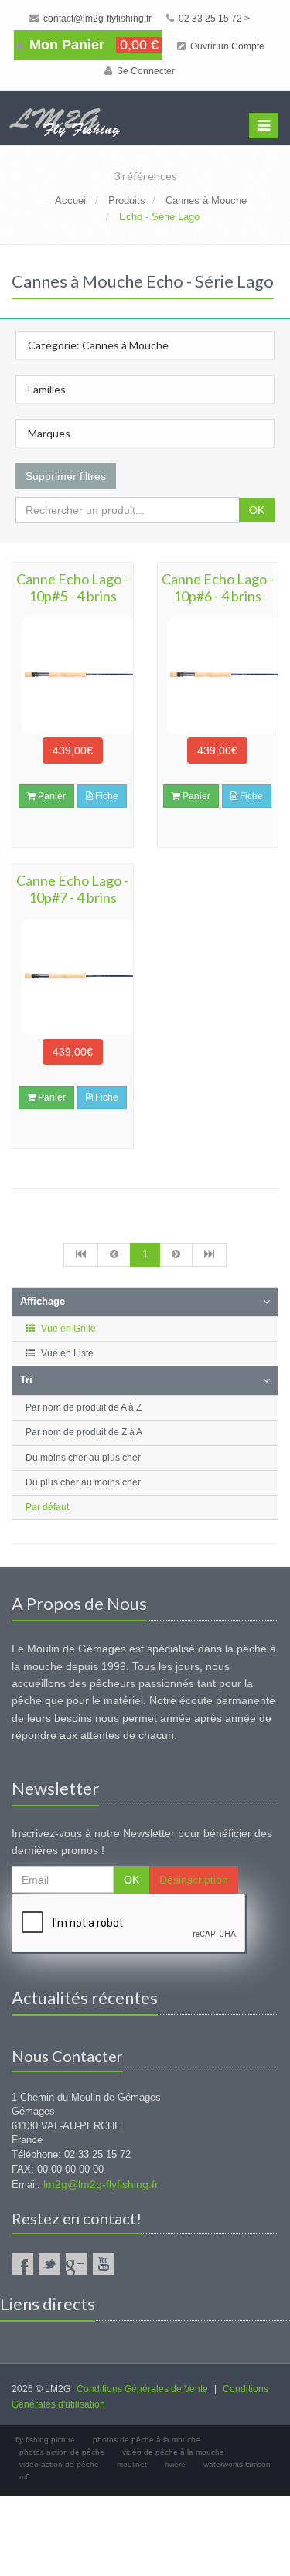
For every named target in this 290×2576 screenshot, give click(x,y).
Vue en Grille (67, 1329)
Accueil (72, 201)
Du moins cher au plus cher (83, 1458)
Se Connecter (145, 71)
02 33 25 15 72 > (213, 19)
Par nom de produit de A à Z (84, 1407)
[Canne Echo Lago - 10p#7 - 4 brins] (73, 977)
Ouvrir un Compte (226, 46)
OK (257, 510)
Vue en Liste (66, 1353)
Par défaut (47, 1507)
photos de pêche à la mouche (147, 2440)
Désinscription (194, 1880)
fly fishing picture (45, 2440)
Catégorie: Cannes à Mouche (98, 345)
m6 (25, 2477)
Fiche (106, 796)
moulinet (132, 2464)
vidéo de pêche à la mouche (173, 2452)
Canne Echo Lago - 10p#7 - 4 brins (72, 889)
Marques (49, 433)
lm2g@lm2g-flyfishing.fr (101, 2184)
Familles (47, 389)
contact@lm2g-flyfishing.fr (96, 19)
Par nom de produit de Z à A (84, 1432)
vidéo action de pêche (59, 2464)
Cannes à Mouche (206, 201)
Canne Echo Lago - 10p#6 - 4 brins (218, 587)
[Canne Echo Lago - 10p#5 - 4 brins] (73, 675)
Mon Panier (92, 45)
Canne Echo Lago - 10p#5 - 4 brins (72, 587)
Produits (127, 201)
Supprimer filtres (66, 476)
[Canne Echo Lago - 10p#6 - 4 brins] (218, 675)
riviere (175, 2464)
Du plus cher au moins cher (83, 1482)
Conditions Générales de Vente (142, 2389)
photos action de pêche (62, 2452)
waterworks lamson (237, 2464)
